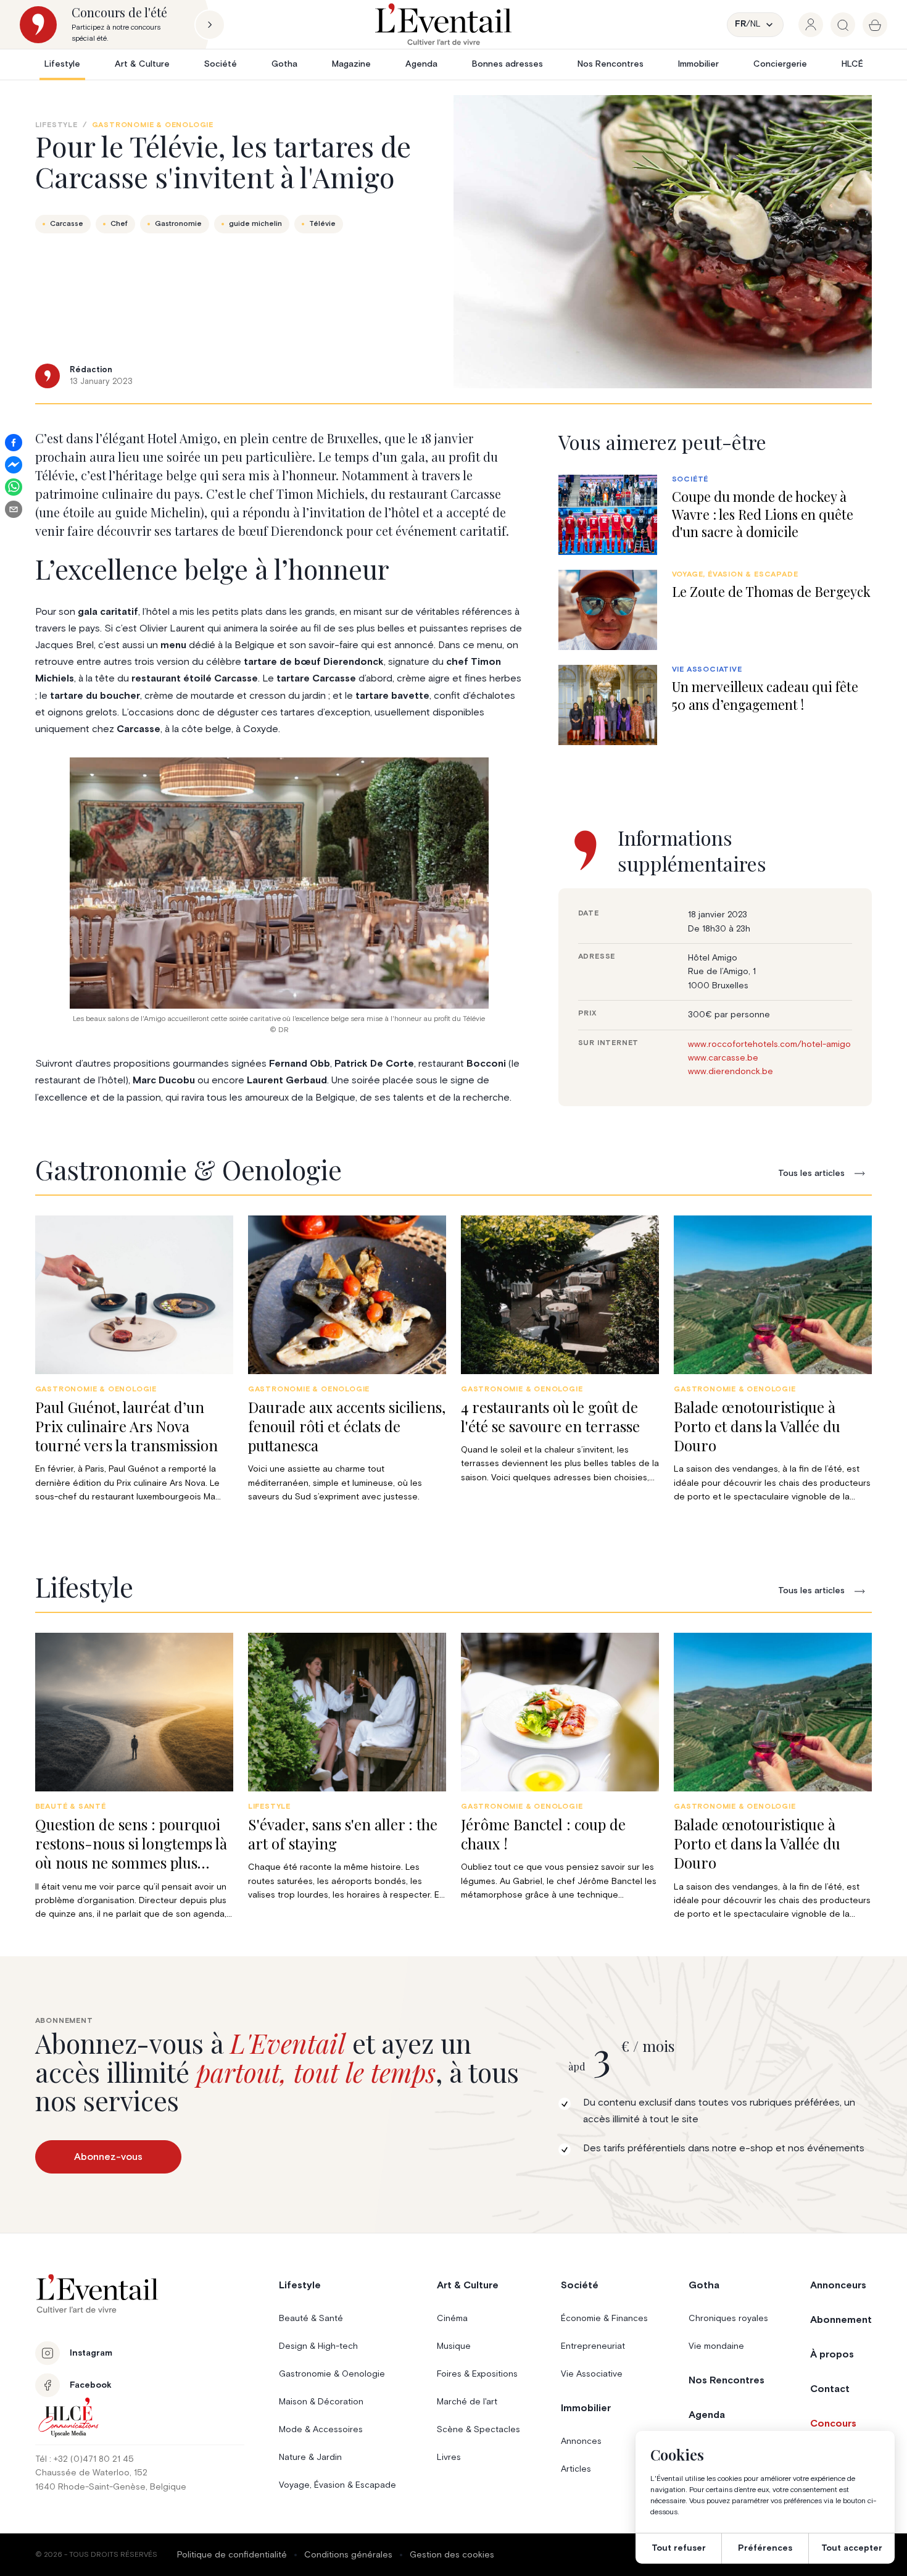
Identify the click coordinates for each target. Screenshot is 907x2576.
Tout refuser (679, 2548)
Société (221, 64)
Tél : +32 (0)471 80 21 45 (85, 2459)
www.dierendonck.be (731, 1072)
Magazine (351, 64)
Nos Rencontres (611, 64)
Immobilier (698, 64)
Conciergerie (780, 64)
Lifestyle (62, 64)
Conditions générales (348, 2555)
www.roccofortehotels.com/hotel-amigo (769, 1044)
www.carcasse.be (723, 1058)
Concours (833, 2424)
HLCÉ (852, 64)
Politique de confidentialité (232, 2555)
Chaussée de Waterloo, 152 (91, 2473)
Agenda (421, 64)
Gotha (284, 64)
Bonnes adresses (507, 64)
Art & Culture (142, 64)
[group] (811, 25)
